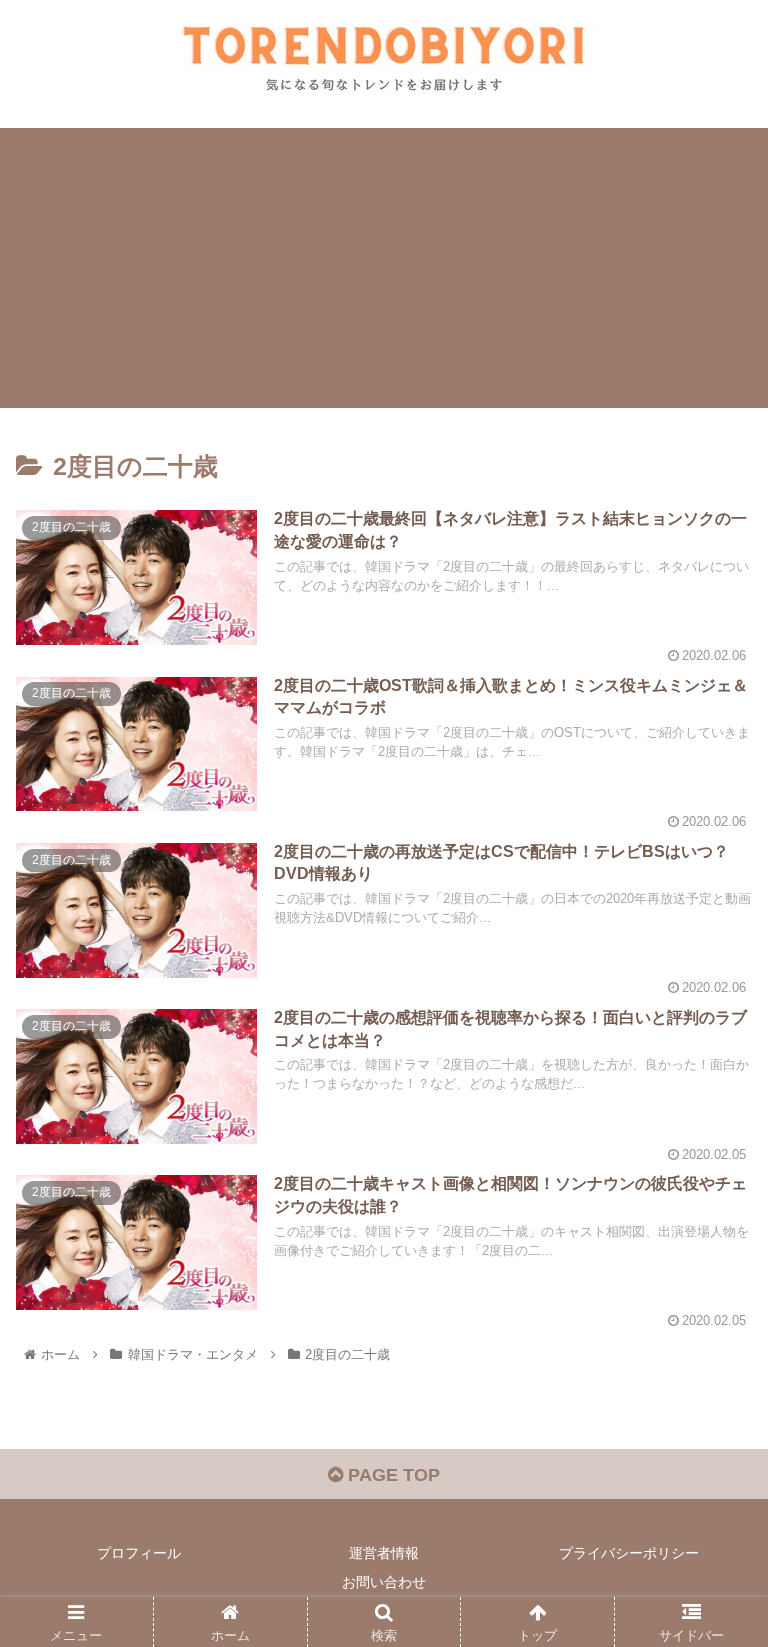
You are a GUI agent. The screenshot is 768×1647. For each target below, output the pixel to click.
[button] (709, 1589)
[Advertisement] (384, 268)
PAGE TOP (391, 1475)
